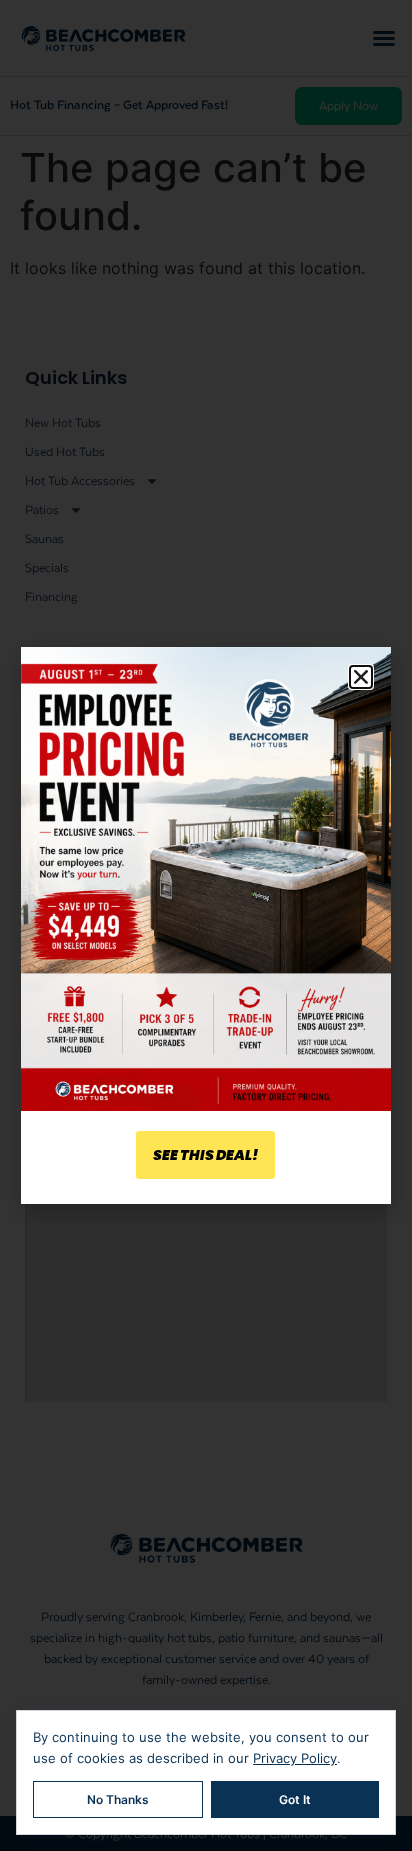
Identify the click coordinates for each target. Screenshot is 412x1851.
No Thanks (118, 1799)
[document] (206, 925)
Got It (295, 1799)
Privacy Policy (295, 1758)
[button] (361, 677)
